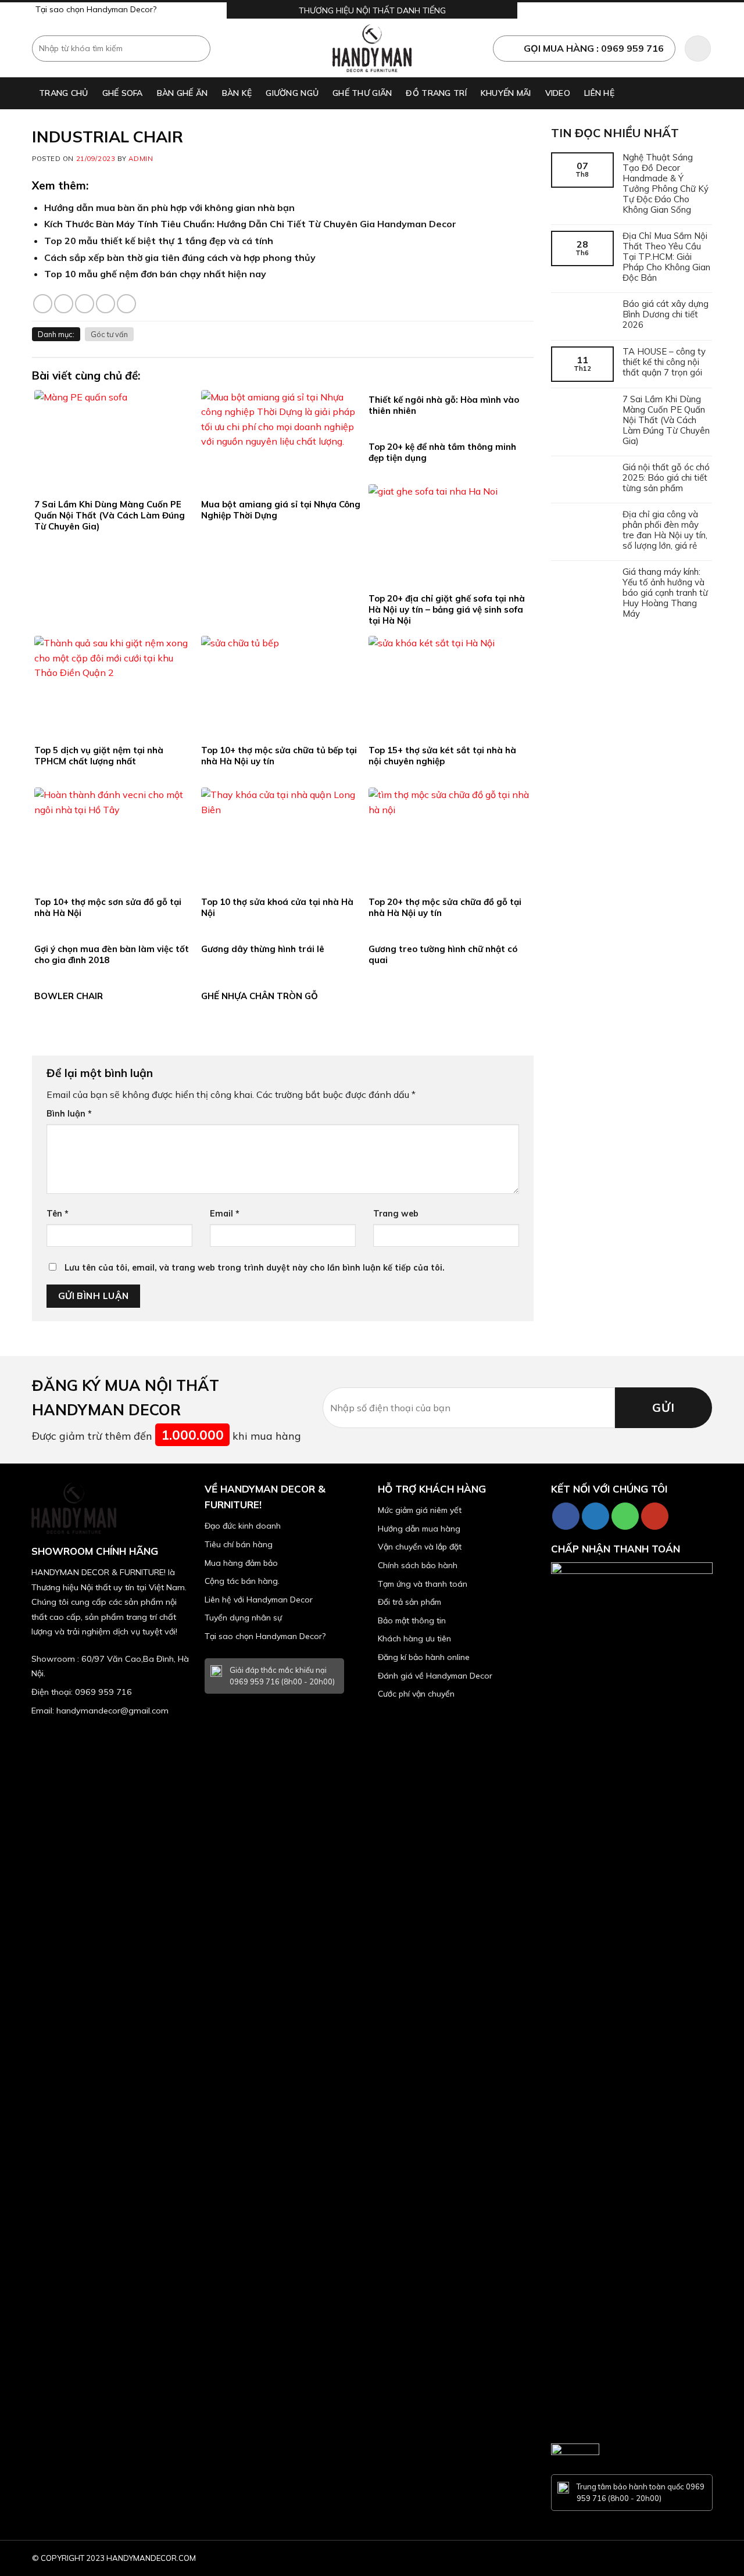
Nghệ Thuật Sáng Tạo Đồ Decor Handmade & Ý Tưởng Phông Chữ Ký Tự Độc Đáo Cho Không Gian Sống (666, 184)
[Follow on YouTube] (655, 1516)
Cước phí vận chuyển (416, 1694)
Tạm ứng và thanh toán (423, 1584)
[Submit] (200, 48)
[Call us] (625, 1516)
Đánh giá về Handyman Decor (435, 1676)
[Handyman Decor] (372, 48)
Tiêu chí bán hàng (239, 1544)
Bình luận (69, 1114)
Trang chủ (64, 93)
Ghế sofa (123, 93)
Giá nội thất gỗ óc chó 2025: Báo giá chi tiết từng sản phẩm (666, 478)
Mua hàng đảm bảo (241, 1563)
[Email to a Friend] (85, 304)
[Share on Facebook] (43, 304)
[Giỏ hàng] (698, 49)
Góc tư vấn (109, 334)
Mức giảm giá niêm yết (420, 1510)
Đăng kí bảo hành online (424, 1657)
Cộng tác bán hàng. (242, 1581)
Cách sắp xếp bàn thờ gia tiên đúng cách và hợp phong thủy (180, 257)
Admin (141, 159)
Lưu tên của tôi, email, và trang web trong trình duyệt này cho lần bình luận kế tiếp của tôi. (255, 1268)
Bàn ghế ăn (183, 93)
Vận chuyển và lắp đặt (420, 1547)
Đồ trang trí (436, 93)
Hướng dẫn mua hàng (419, 1529)
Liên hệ (599, 93)
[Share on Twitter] (64, 304)
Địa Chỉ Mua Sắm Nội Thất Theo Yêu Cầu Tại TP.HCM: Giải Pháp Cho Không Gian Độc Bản (666, 257)
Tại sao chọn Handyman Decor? (96, 9)
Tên (58, 1214)
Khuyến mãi (506, 93)
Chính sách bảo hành (418, 1565)
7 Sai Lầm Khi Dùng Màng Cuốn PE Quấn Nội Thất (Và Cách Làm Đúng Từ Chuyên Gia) (666, 420)
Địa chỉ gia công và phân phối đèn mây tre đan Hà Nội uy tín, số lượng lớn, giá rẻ (665, 530)
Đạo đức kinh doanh (243, 1526)
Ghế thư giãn (362, 93)
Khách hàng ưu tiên (414, 1638)
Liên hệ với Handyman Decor (259, 1600)
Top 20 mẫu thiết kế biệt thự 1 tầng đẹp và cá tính (159, 241)
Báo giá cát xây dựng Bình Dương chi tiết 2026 (666, 314)
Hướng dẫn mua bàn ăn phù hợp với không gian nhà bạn (169, 207)
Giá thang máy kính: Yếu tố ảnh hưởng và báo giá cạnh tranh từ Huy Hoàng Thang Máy (665, 593)
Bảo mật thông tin (412, 1620)
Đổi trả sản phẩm (409, 1602)
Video (558, 93)
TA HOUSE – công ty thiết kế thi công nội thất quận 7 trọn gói (664, 362)
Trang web (396, 1214)
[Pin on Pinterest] (105, 304)
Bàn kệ (237, 93)
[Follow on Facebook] (566, 1516)
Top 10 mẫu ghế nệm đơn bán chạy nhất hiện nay (155, 274)
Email (225, 1214)
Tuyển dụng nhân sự (243, 1618)
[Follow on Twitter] (595, 1516)
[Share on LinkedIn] (126, 304)
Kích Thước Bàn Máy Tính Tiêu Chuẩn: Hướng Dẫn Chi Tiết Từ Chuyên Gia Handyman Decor (250, 224)
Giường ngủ (292, 93)
